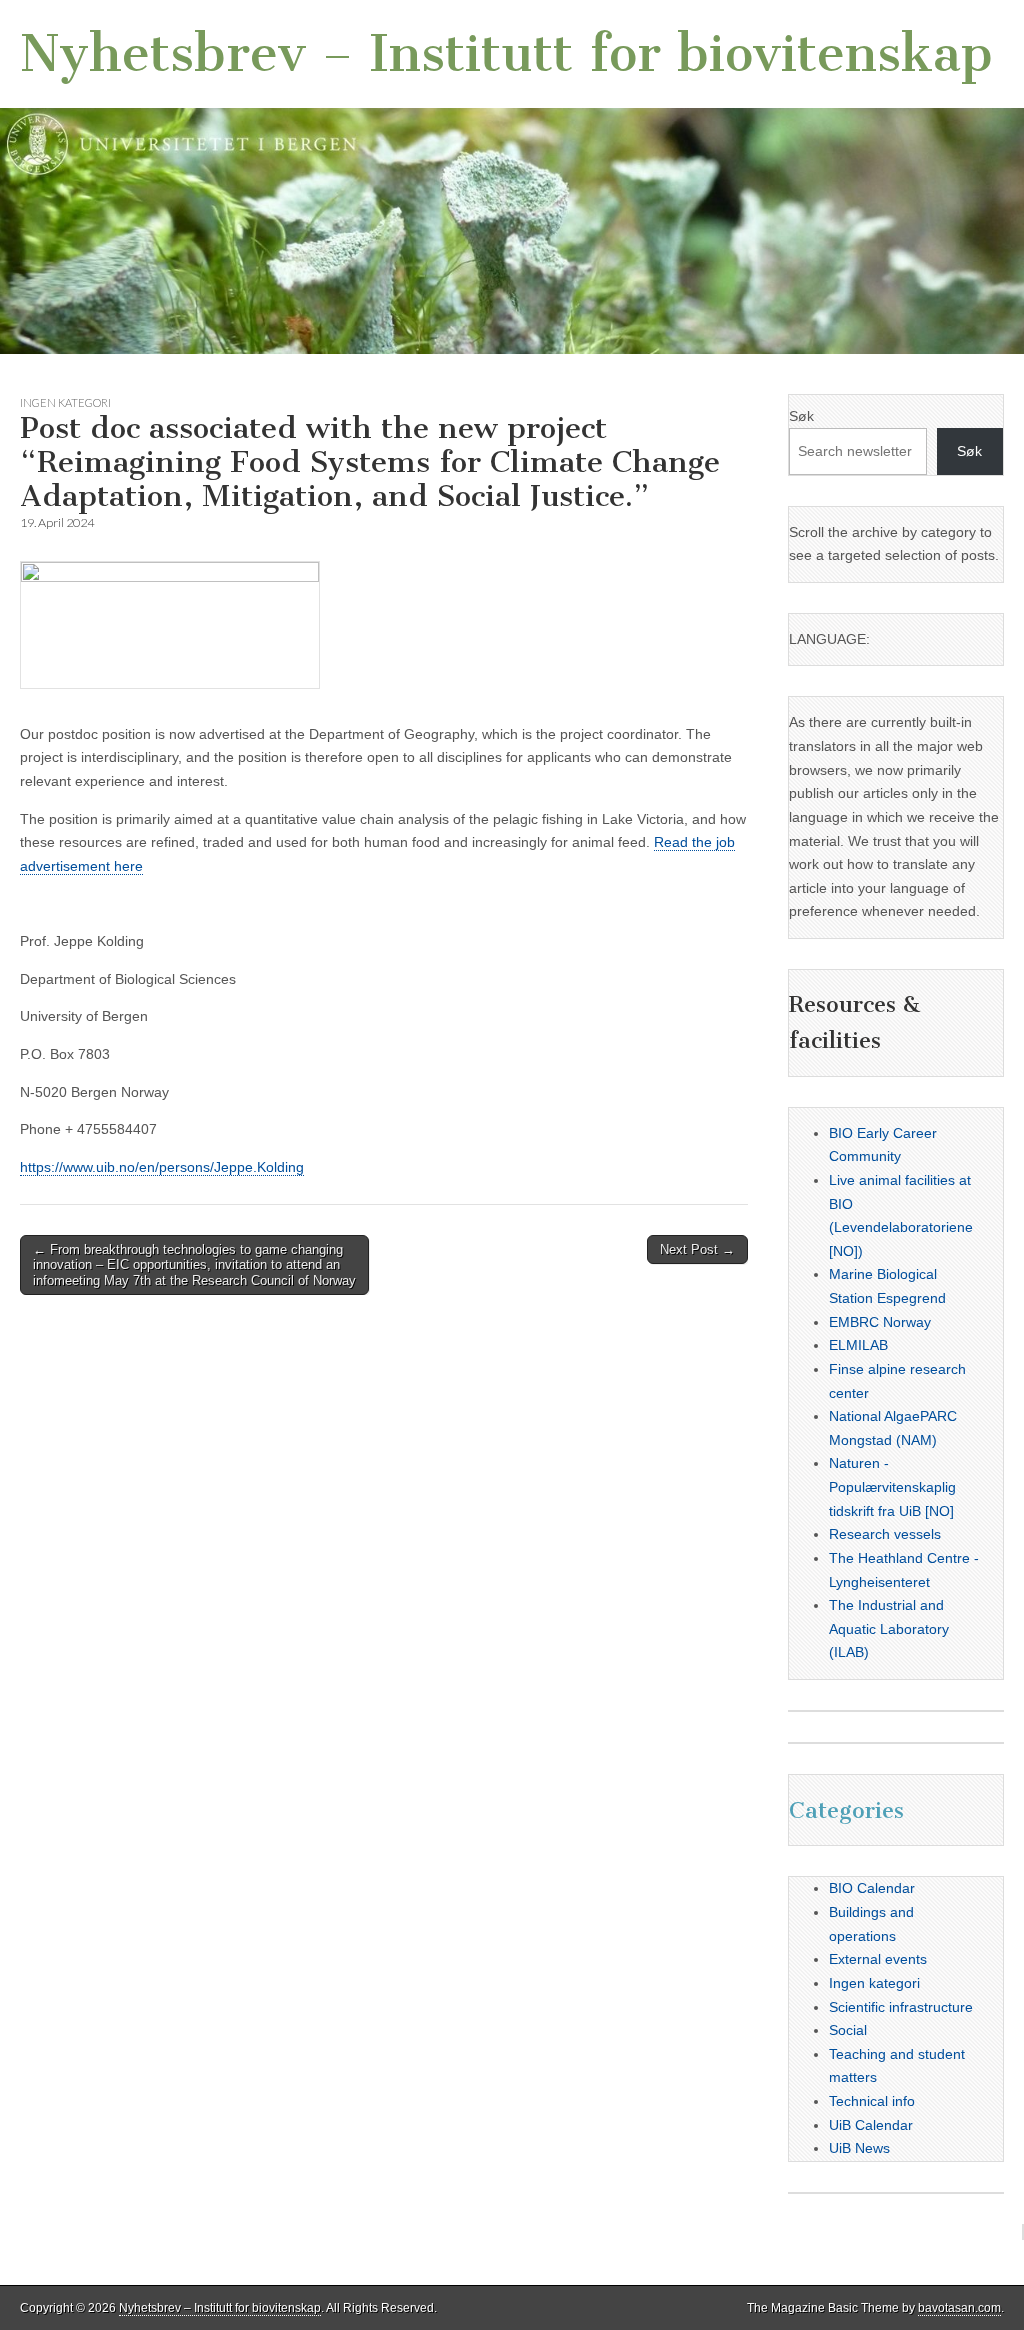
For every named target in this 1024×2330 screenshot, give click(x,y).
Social (848, 2030)
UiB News (859, 2148)
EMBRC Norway (880, 1322)
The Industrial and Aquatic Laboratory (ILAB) (889, 1628)
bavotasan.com (959, 2308)
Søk (801, 416)
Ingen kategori (65, 402)
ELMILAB (858, 1345)
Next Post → (697, 1249)
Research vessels (885, 1534)
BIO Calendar (872, 1888)
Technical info (872, 2101)
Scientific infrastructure (901, 2007)
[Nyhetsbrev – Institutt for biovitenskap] (512, 177)
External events (878, 1959)
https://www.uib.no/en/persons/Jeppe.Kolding (162, 1167)
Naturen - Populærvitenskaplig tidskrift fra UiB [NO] (892, 1486)
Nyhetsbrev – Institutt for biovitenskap (506, 53)
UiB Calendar (871, 2125)
